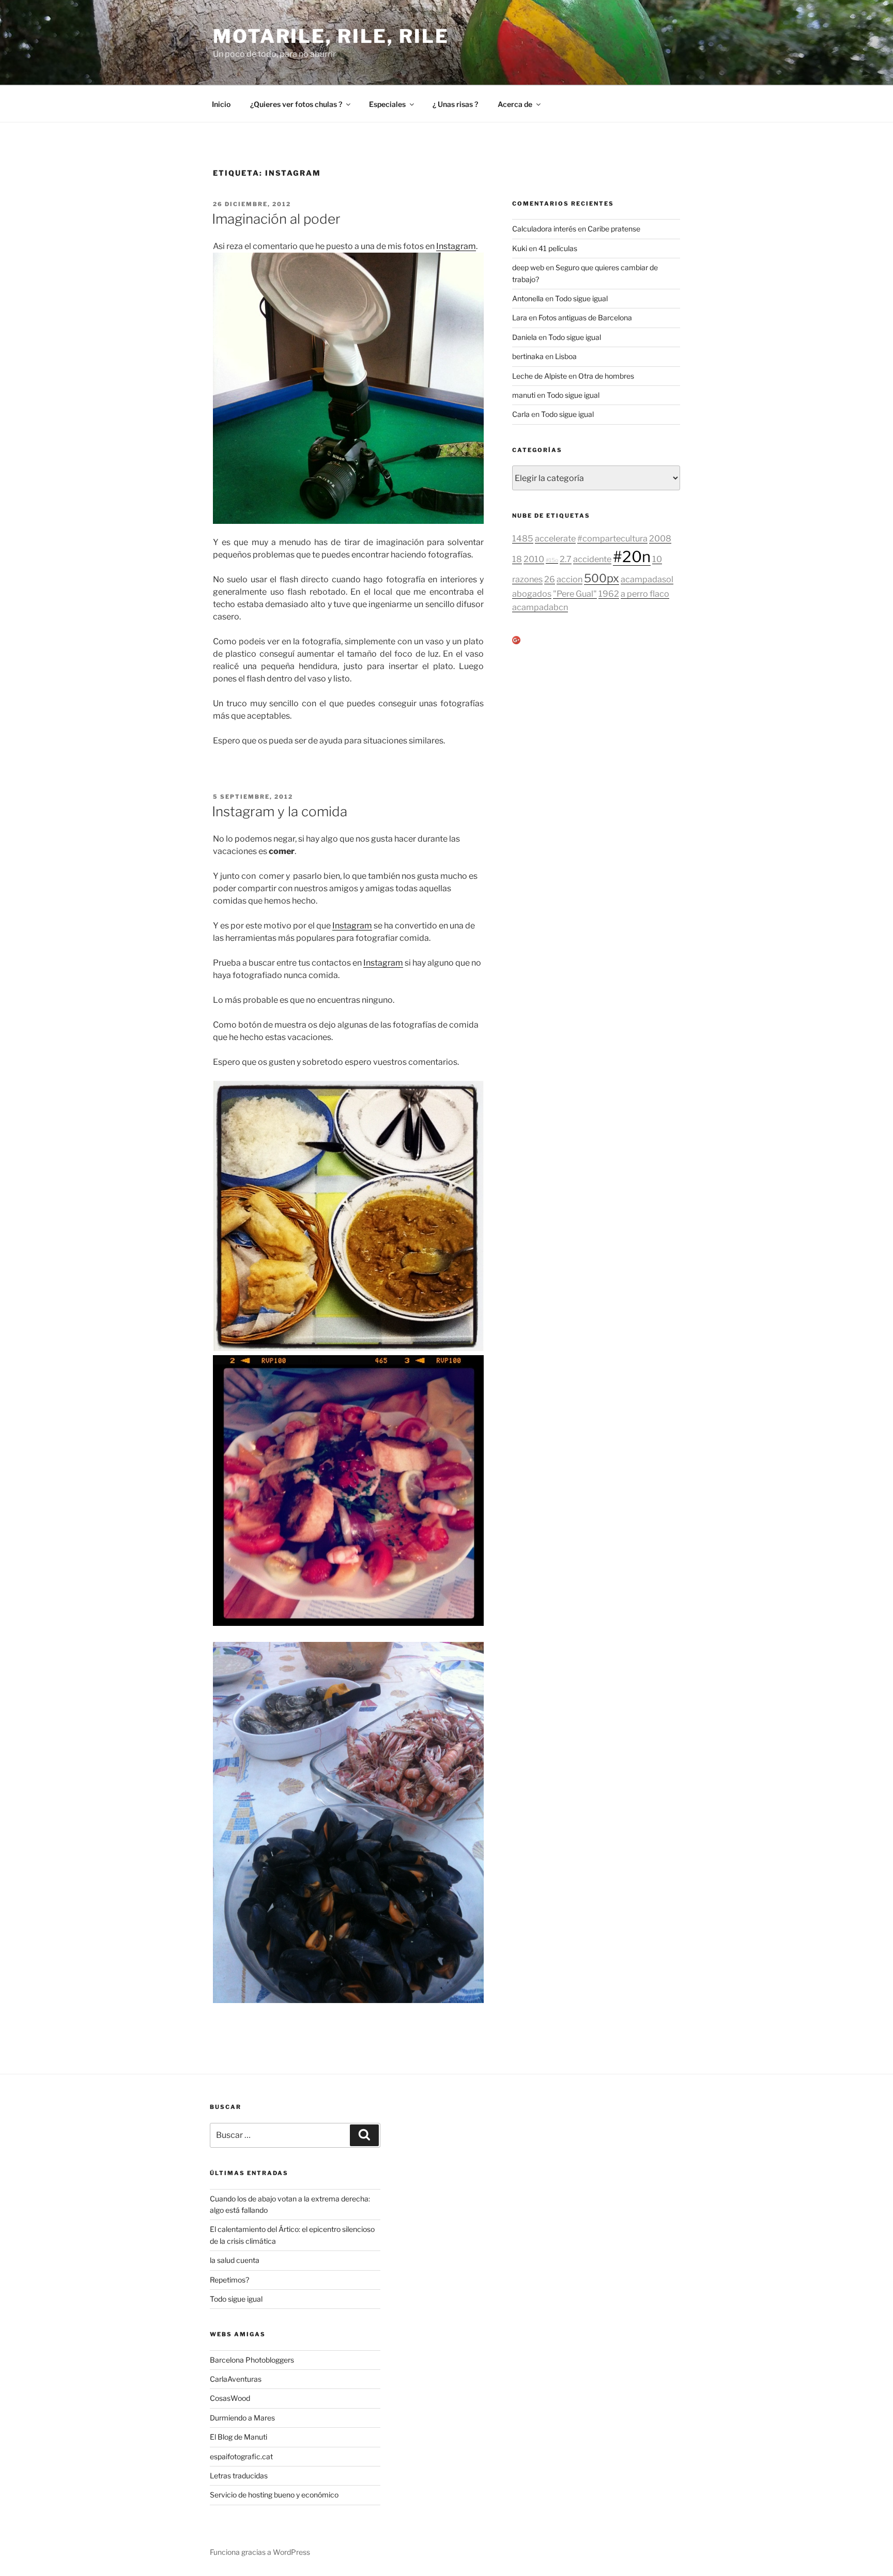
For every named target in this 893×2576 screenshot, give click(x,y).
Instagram (456, 246)
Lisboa (566, 356)
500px (602, 578)
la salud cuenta (235, 2260)
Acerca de (515, 104)
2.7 (566, 559)
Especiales (387, 104)
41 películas (558, 248)
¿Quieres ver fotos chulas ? (296, 104)
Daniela (525, 337)
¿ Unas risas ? (455, 104)
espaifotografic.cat (241, 2456)
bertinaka (528, 356)
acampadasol (647, 579)
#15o (552, 560)
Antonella (528, 298)
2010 (534, 559)
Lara (520, 317)
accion (569, 579)
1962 (609, 594)
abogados (532, 594)
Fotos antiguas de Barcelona (585, 317)
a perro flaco (645, 594)
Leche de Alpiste (540, 376)
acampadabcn (540, 607)
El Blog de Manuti (238, 2437)
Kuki (520, 248)
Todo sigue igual (581, 298)
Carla (521, 414)
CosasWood (230, 2398)
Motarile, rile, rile (331, 36)
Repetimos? (229, 2280)
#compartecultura (612, 538)
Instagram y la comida (280, 811)
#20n (632, 557)
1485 (523, 538)
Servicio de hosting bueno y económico (274, 2495)
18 (517, 559)
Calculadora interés (544, 229)
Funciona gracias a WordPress (260, 2552)
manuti (524, 395)
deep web (528, 267)
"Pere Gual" (575, 594)
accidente (592, 559)
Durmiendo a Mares (242, 2418)
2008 (660, 538)
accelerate (555, 538)
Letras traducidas (239, 2476)
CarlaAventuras (236, 2379)
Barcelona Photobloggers (252, 2360)
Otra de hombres (606, 376)
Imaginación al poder (276, 219)
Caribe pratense (614, 229)
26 (550, 579)
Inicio (221, 104)
